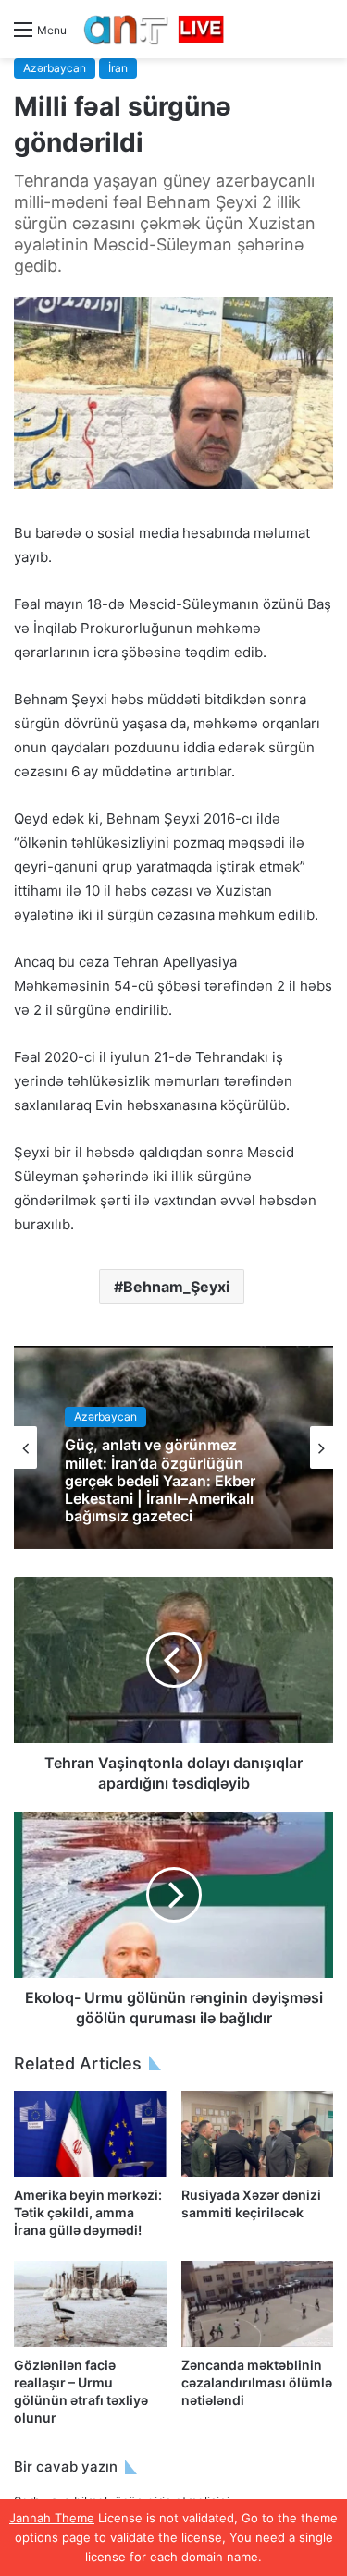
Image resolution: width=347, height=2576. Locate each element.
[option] (173, 1447)
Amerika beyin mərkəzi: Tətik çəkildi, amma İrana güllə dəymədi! (88, 2212)
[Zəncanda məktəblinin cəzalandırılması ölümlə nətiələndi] (258, 2304)
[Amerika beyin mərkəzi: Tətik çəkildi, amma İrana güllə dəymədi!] (90, 2134)
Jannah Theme (52, 2518)
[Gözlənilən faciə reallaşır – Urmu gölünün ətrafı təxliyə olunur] (90, 2304)
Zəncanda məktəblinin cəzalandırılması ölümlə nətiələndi (257, 2382)
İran (118, 68)
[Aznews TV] (155, 29)
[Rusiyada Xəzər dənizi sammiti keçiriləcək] (258, 2134)
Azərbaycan (55, 68)
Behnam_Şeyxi (176, 1287)
